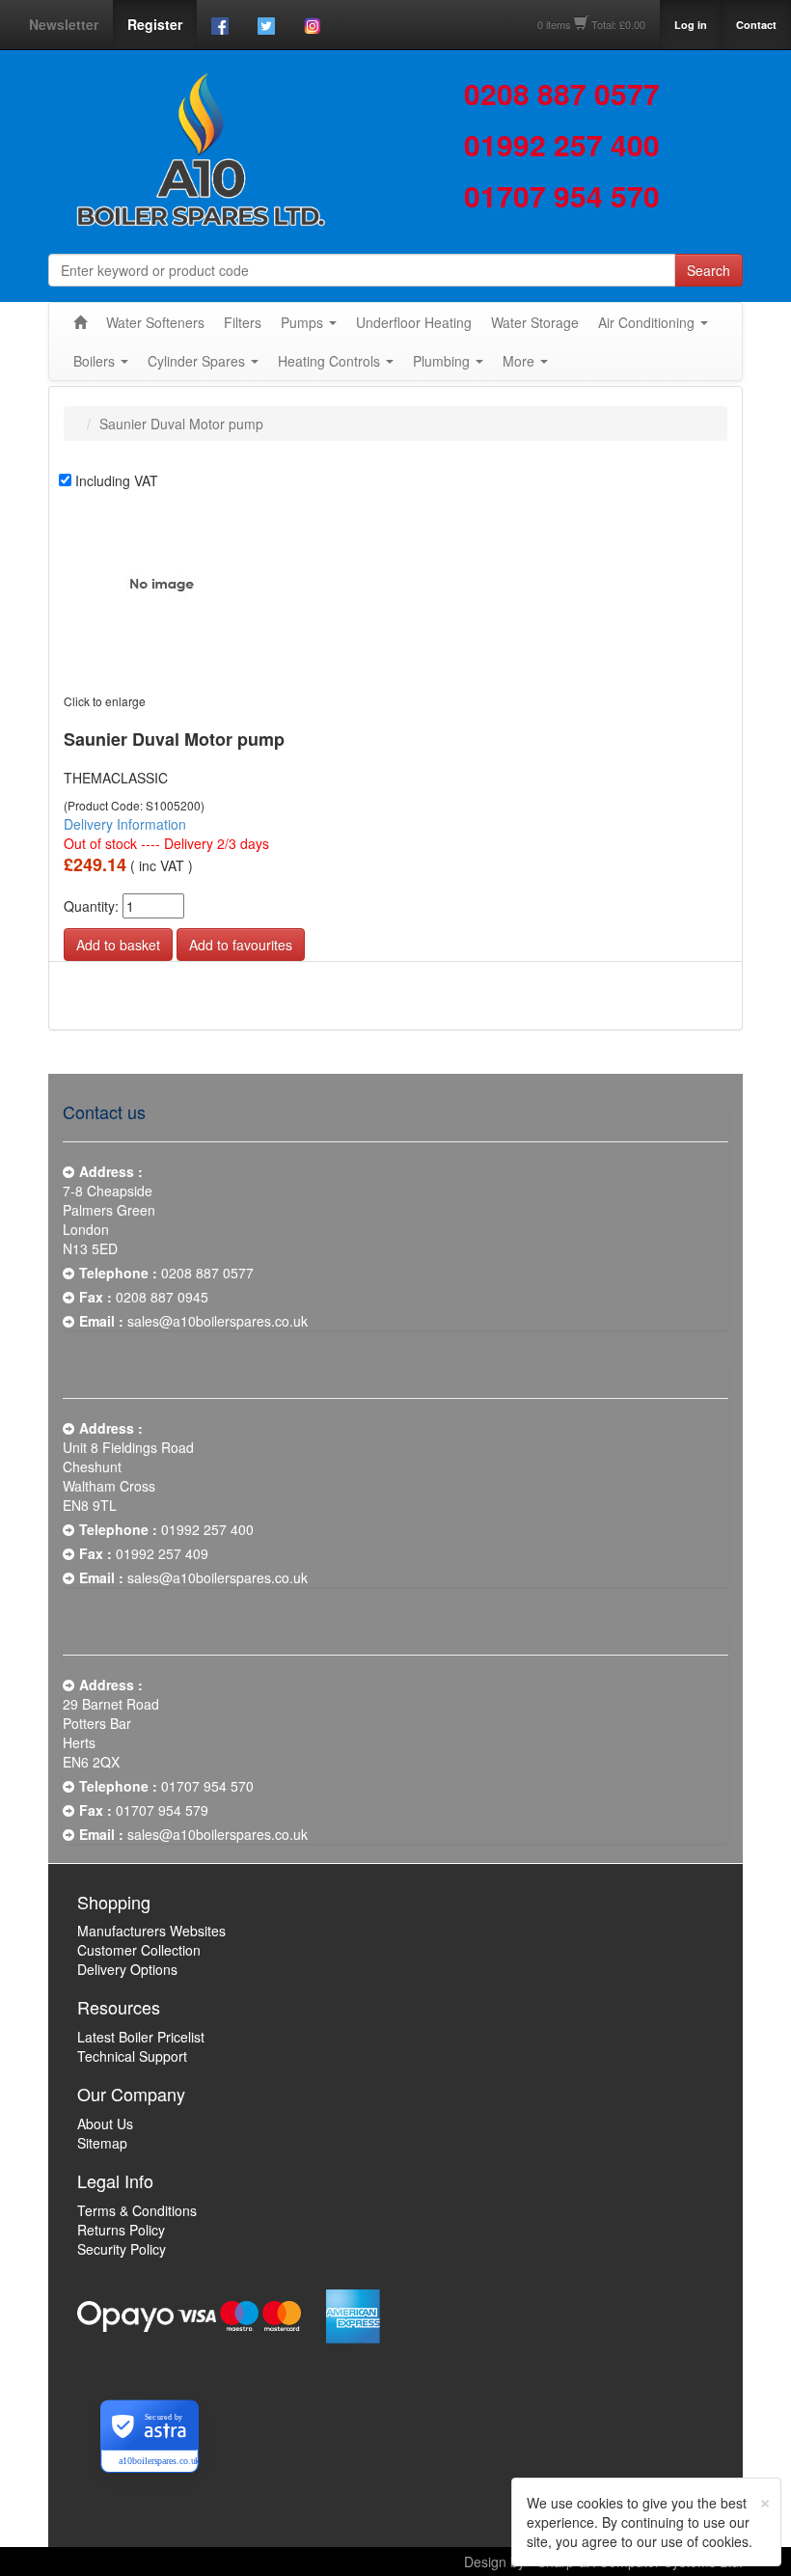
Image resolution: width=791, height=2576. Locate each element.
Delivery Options (127, 1969)
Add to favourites (241, 945)
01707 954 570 (562, 195)
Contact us (104, 1111)
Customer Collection (139, 1950)
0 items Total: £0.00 (591, 24)
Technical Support (132, 2056)
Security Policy (122, 2249)
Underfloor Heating (414, 322)
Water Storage (535, 322)
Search (709, 270)
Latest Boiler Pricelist (141, 2037)
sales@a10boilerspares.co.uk (218, 1321)
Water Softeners (155, 322)
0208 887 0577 (562, 93)
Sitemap (102, 2143)
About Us (105, 2124)
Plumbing (441, 361)
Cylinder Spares (196, 361)
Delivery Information (125, 824)
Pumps (302, 322)
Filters (243, 322)
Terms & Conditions (137, 2210)
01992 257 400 (562, 144)
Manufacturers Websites (151, 1931)
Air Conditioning (646, 322)
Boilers (94, 361)
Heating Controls (329, 361)
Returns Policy (121, 2230)
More (518, 361)
